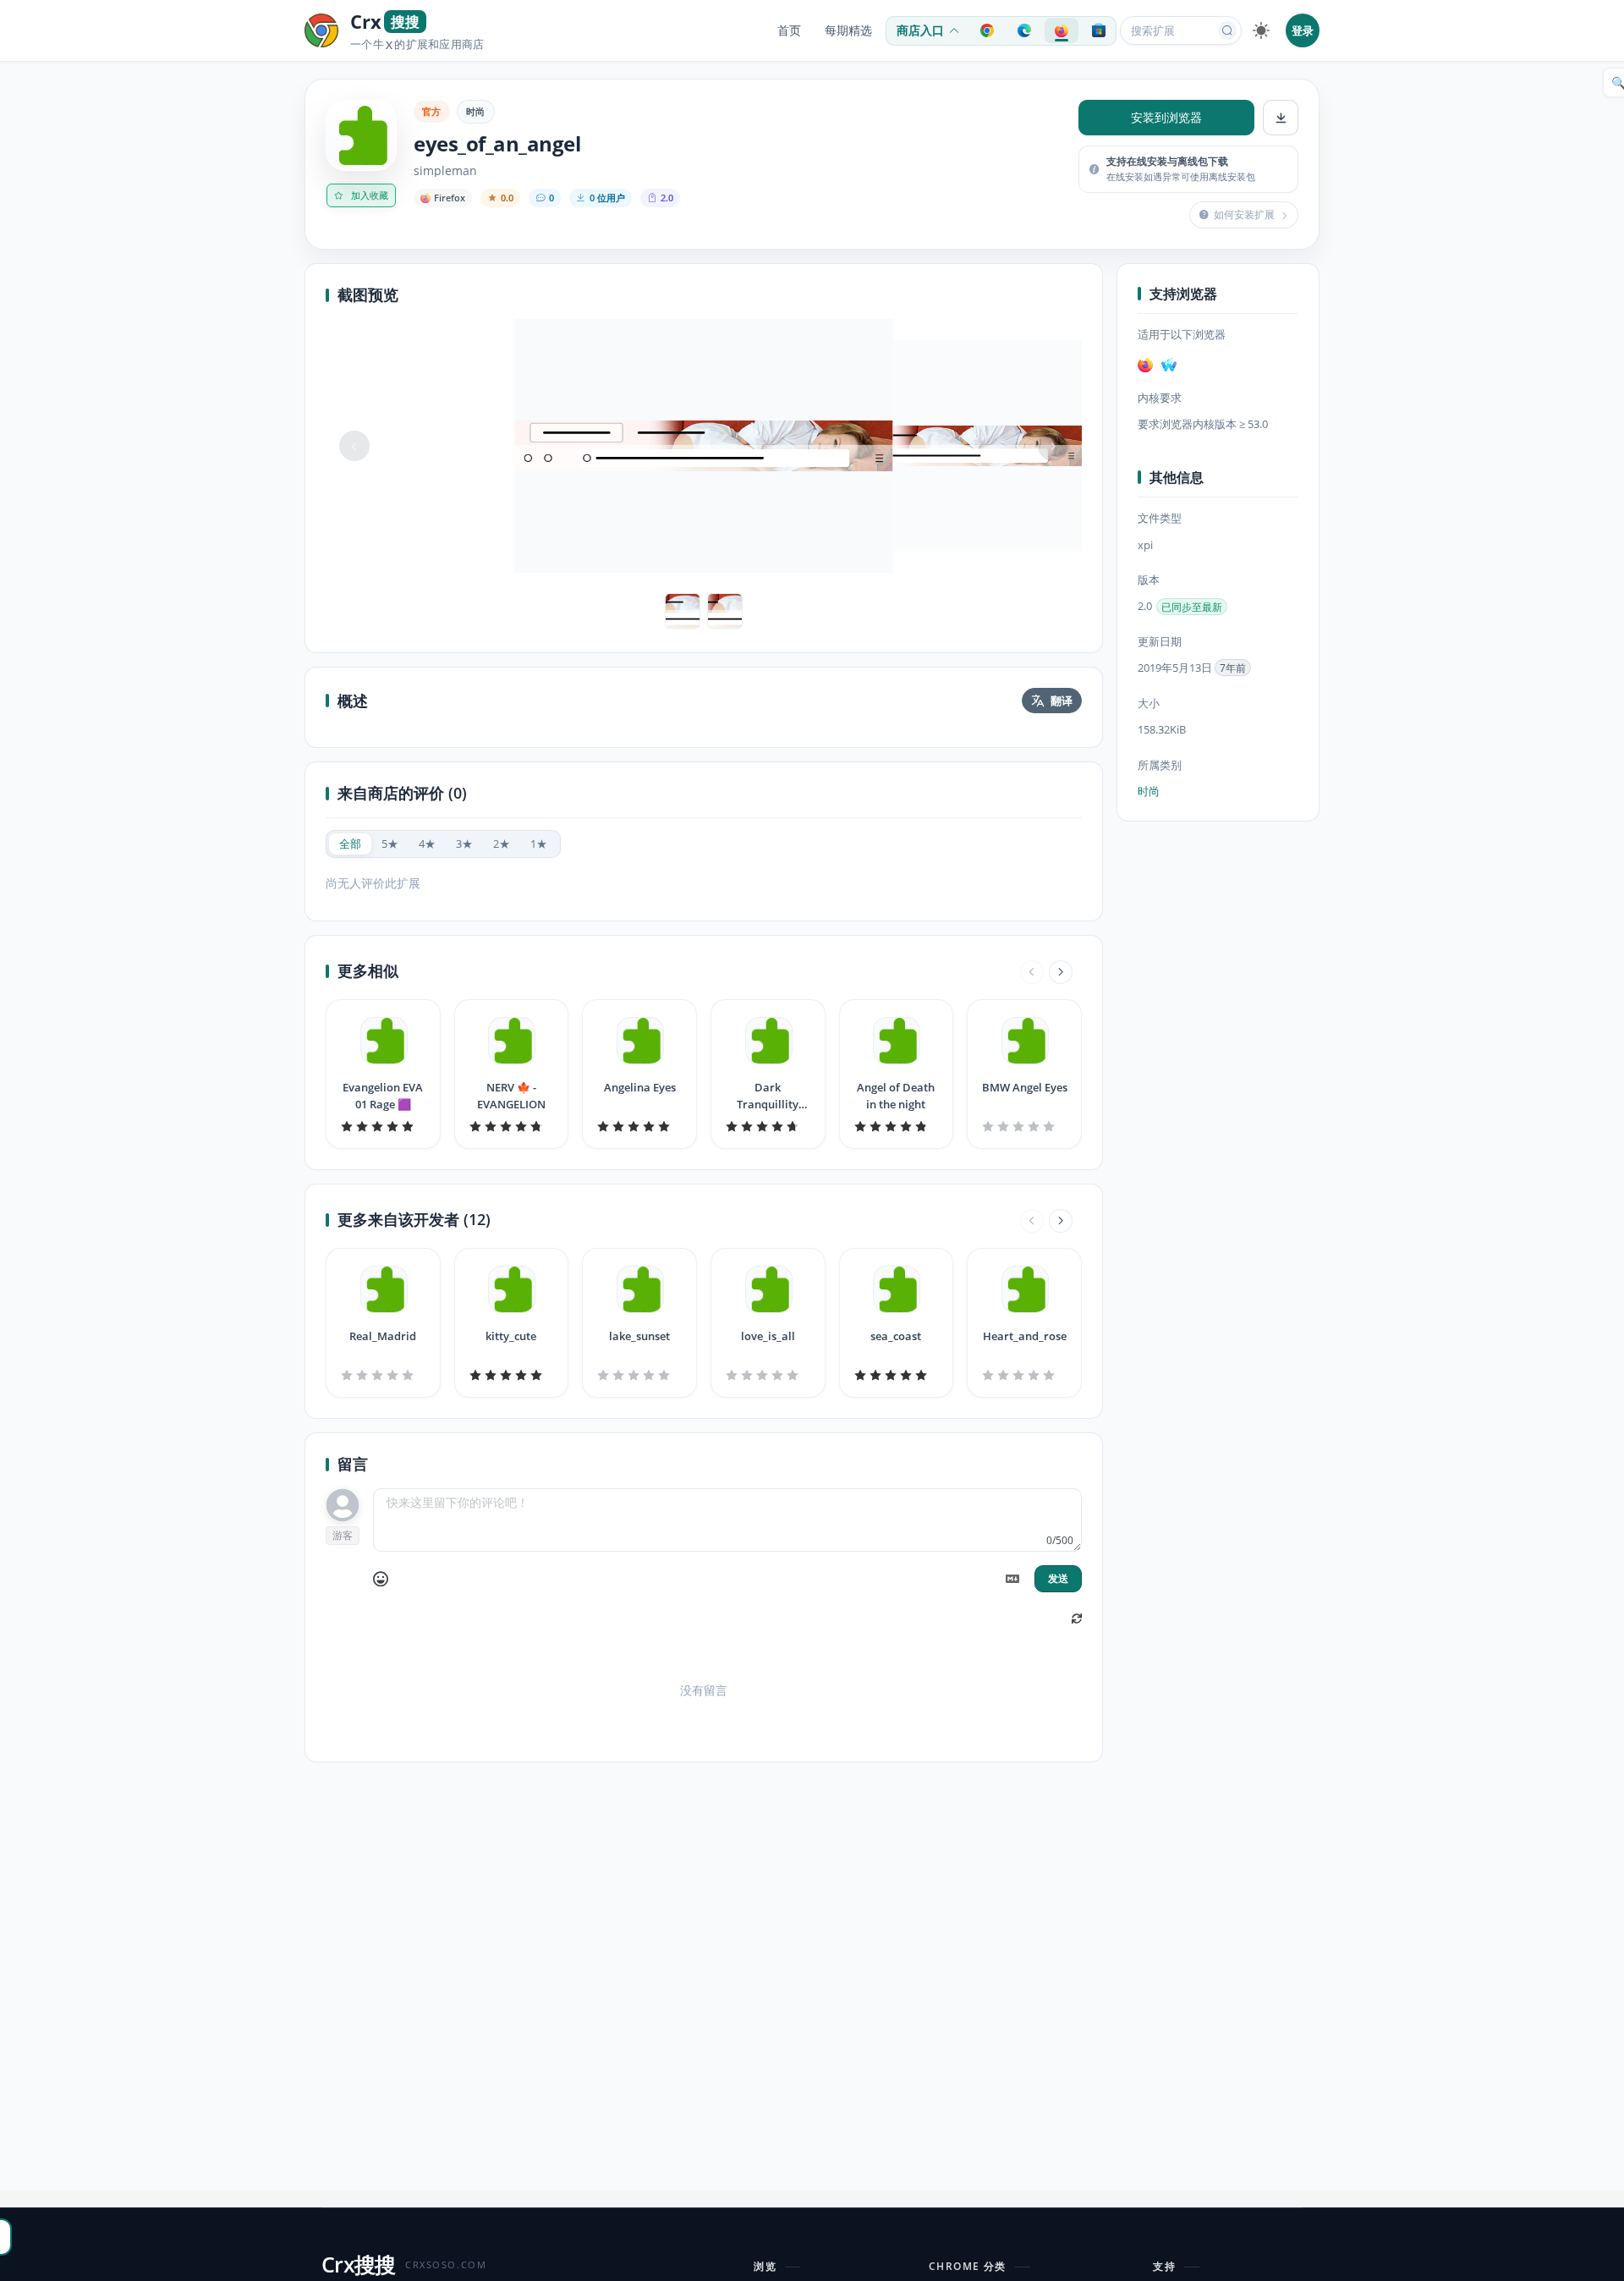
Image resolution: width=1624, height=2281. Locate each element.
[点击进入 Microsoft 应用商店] (1099, 30)
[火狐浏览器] (1145, 365)
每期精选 (848, 30)
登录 (1303, 30)
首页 (789, 30)
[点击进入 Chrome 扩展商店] (987, 30)
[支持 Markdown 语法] (1012, 1579)
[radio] (350, 844)
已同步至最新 (1192, 607)
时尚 (476, 111)
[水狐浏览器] (1169, 365)
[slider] (383, 1126)
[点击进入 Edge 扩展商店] (1024, 30)
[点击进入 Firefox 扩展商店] (1062, 30)
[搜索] (1227, 30)
